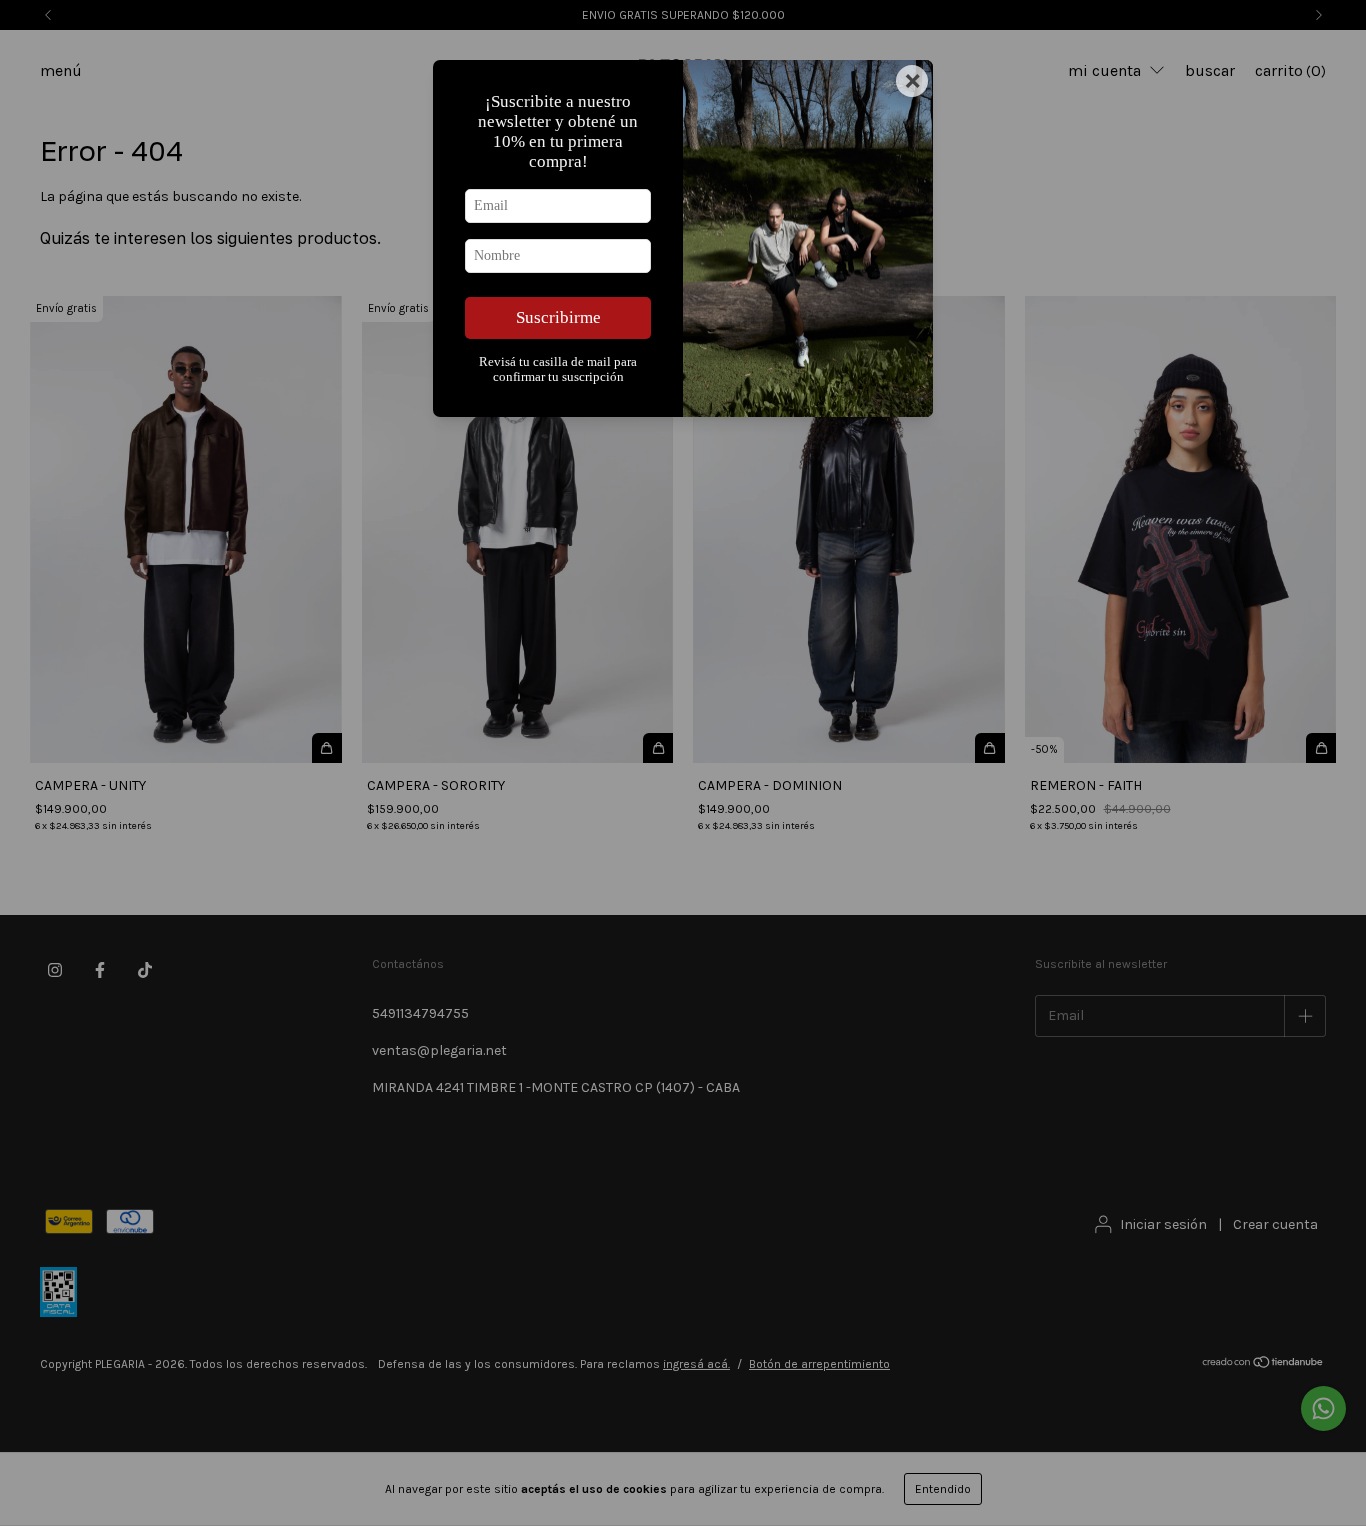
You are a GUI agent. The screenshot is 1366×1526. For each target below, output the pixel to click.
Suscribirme (558, 317)
